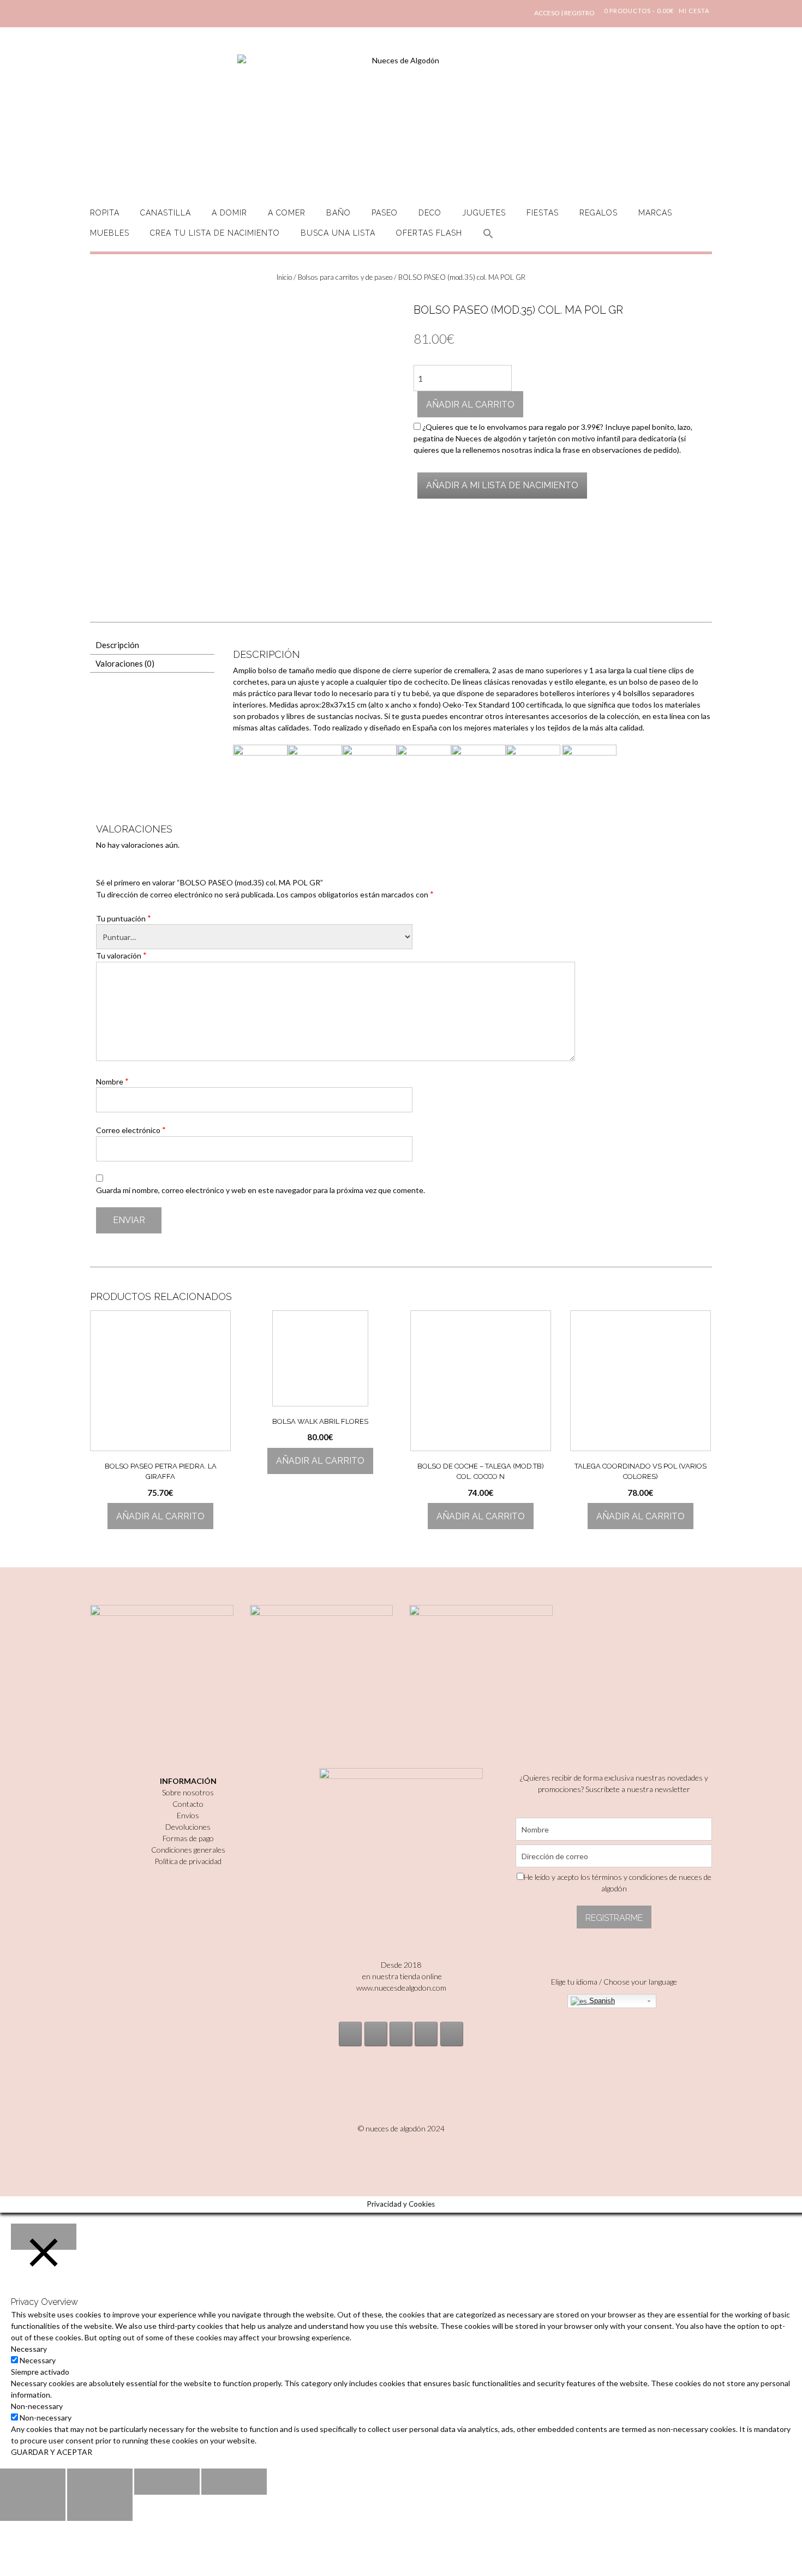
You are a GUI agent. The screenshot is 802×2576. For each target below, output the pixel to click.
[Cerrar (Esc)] (33, 2482)
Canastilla (166, 213)
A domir (229, 213)
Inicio (284, 277)
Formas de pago (188, 1838)
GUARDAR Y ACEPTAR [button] (52, 2452)
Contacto (188, 1804)
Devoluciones (188, 1827)
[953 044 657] (426, 2034)
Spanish (601, 2001)
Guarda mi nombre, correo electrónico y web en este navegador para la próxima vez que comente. (261, 1190)
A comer (287, 213)
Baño (339, 213)
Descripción (117, 645)
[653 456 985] (452, 2034)
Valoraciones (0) (125, 663)
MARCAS (655, 213)
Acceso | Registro (564, 13)
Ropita (105, 213)
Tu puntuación (124, 918)
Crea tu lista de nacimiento (215, 233)
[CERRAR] (44, 2237)
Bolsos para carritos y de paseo (345, 277)
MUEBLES (110, 233)
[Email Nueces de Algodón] (376, 2034)
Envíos (188, 1815)
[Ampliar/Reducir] (234, 2482)
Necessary (38, 2360)
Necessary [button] (29, 2349)
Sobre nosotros (188, 1792)
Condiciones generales (188, 1850)
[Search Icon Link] (488, 240)
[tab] (152, 645)
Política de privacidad (188, 1861)
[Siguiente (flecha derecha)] (100, 2508)
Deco (430, 213)
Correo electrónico (131, 1130)
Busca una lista (338, 233)
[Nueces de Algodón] (401, 120)
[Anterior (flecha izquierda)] (33, 2508)
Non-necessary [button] (37, 2406)
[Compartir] (100, 2482)
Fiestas (543, 213)
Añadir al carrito (470, 405)
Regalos (598, 213)
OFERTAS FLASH (429, 233)
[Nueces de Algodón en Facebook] (401, 2034)
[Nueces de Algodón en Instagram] (350, 2034)
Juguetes (484, 213)
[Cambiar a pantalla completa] (167, 2482)
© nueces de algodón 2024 (401, 2128)
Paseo (385, 213)
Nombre (112, 1081)
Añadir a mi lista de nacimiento (502, 485)
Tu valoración (121, 955)
